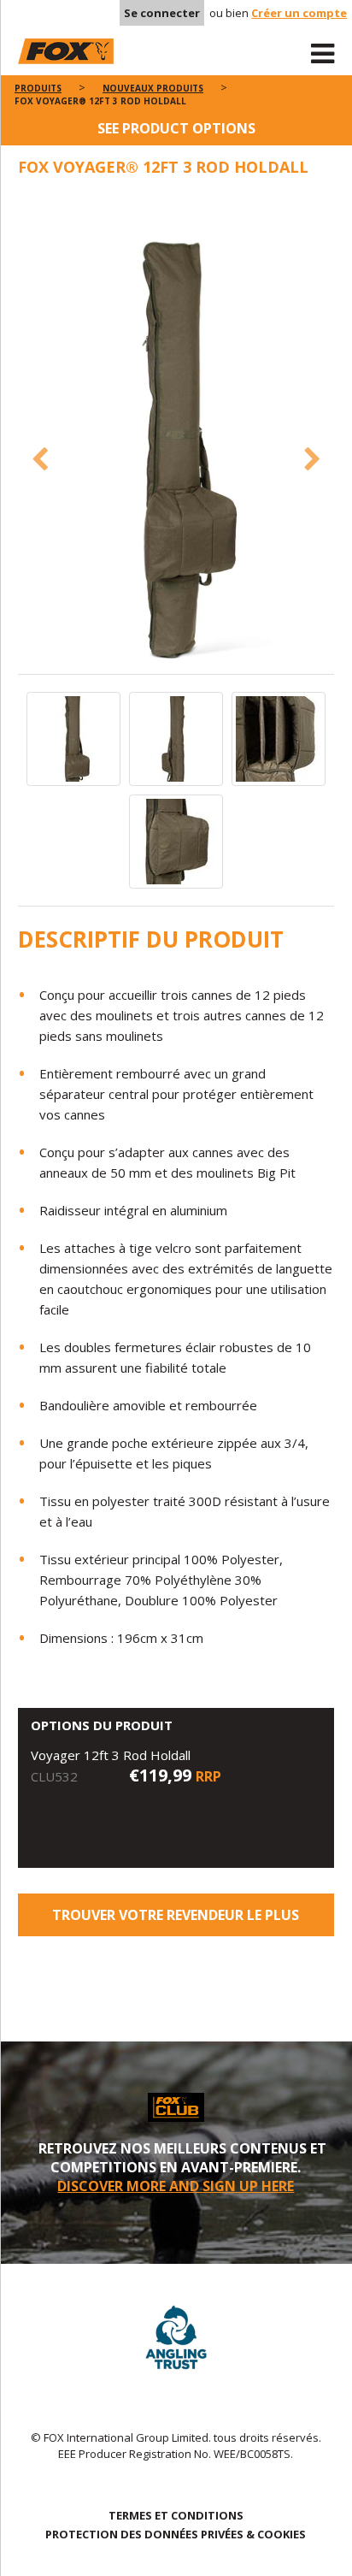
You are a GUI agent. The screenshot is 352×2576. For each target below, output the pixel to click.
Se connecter (162, 13)
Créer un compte (299, 13)
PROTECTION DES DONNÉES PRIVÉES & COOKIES (176, 2534)
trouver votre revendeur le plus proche (176, 1921)
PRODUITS (38, 88)
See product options (176, 128)
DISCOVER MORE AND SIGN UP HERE (176, 2186)
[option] (176, 434)
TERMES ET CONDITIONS (176, 2515)
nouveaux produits (153, 88)
